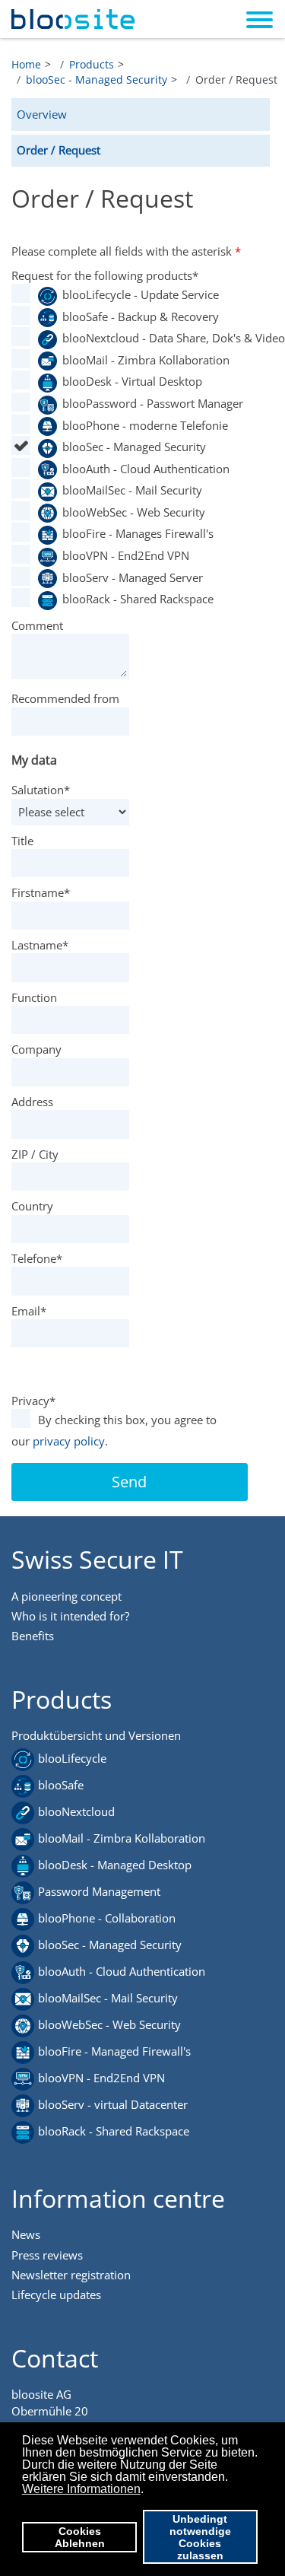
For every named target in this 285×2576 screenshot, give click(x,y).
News (26, 2234)
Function (34, 997)
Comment (37, 625)
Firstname (41, 892)
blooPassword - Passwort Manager (142, 403)
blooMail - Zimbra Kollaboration (142, 360)
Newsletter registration (71, 2275)
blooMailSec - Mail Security (132, 490)
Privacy (33, 1401)
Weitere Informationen (81, 2489)
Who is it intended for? (70, 1616)
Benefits (33, 1636)
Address (32, 1102)
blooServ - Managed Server (133, 577)
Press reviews (47, 2255)
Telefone (37, 1258)
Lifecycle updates (56, 2295)
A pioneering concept (66, 1596)
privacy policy (69, 1441)
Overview (42, 114)
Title (22, 841)
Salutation (41, 790)
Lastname (40, 945)
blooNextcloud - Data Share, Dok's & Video (142, 338)
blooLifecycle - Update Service (141, 294)
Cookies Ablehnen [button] (80, 2537)
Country (32, 1206)
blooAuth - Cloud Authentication (142, 469)
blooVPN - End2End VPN (126, 555)
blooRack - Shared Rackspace (138, 599)
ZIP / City (35, 1154)
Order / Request (59, 150)
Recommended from (65, 698)
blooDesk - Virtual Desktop (132, 381)
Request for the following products (105, 275)
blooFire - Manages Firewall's (138, 533)
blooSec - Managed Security (134, 447)
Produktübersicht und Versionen (96, 1735)
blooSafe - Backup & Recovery (141, 316)
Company (36, 1049)
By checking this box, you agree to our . (114, 1430)
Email (29, 1311)
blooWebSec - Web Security (134, 512)
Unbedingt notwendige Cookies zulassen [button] (200, 2537)
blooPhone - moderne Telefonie (142, 425)
